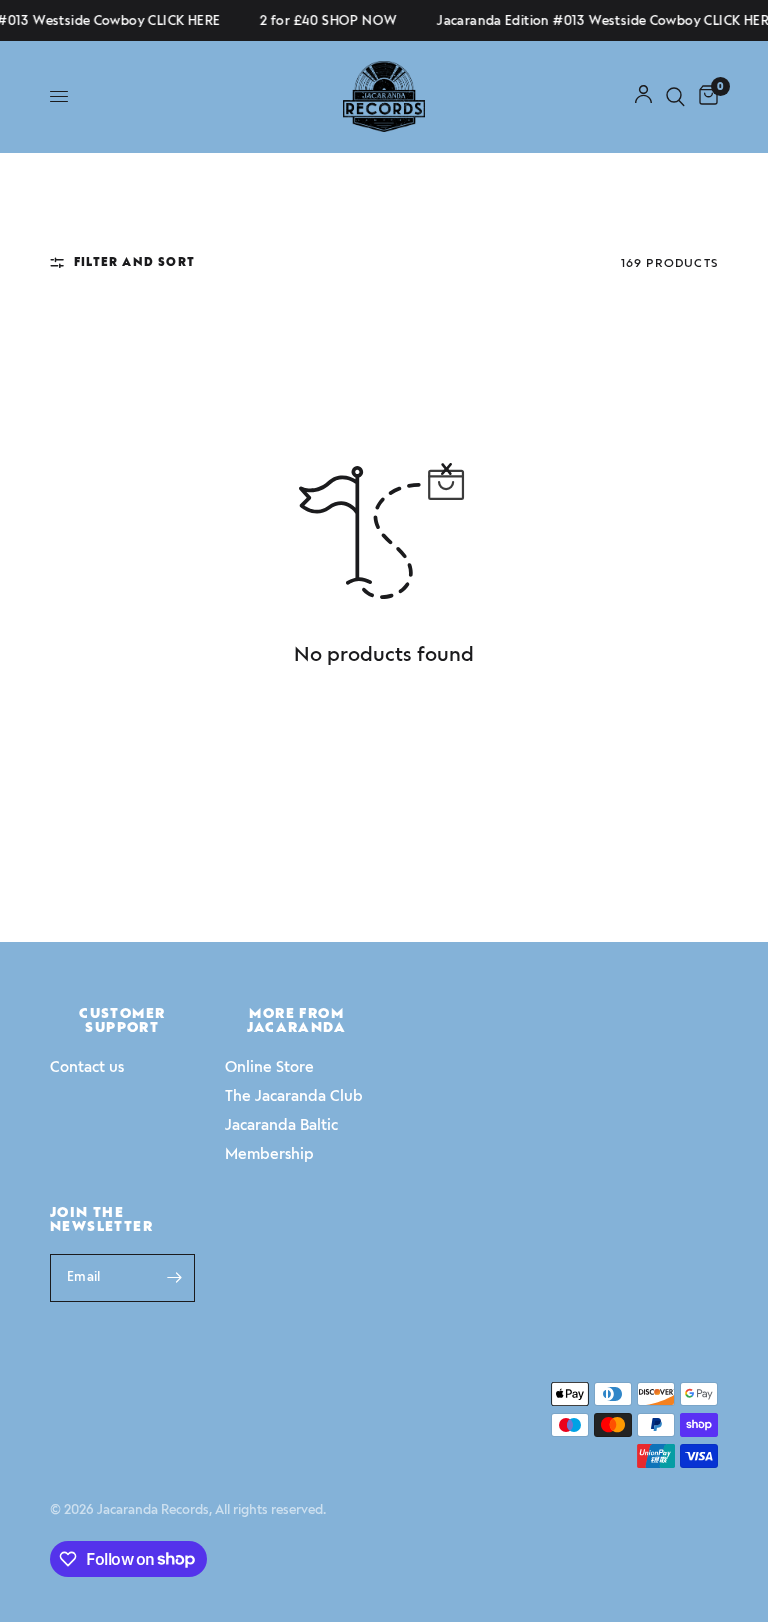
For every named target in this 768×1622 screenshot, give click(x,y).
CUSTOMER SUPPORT (122, 1021)
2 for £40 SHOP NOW (323, 20)
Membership (269, 1154)
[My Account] (643, 96)
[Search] (675, 96)
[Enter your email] (175, 1278)
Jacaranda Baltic (281, 1125)
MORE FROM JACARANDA (296, 1021)
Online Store (269, 1067)
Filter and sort (134, 262)
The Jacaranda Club (294, 1096)
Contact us (87, 1067)
